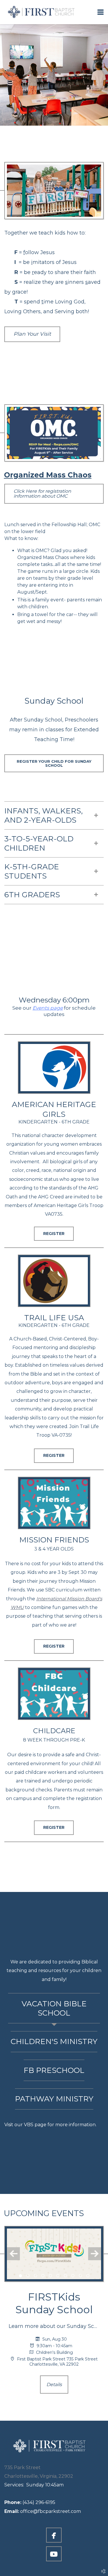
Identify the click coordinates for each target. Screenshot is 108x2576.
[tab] (54, 2008)
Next (95, 2254)
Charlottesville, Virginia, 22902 (39, 2476)
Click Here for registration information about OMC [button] (42, 494)
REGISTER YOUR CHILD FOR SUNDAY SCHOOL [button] (54, 763)
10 (88, 2277)
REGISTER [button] (54, 1234)
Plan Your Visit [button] (32, 334)
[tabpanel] (54, 2125)
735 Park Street (22, 2468)
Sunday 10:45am (34, 2485)
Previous (13, 2254)
